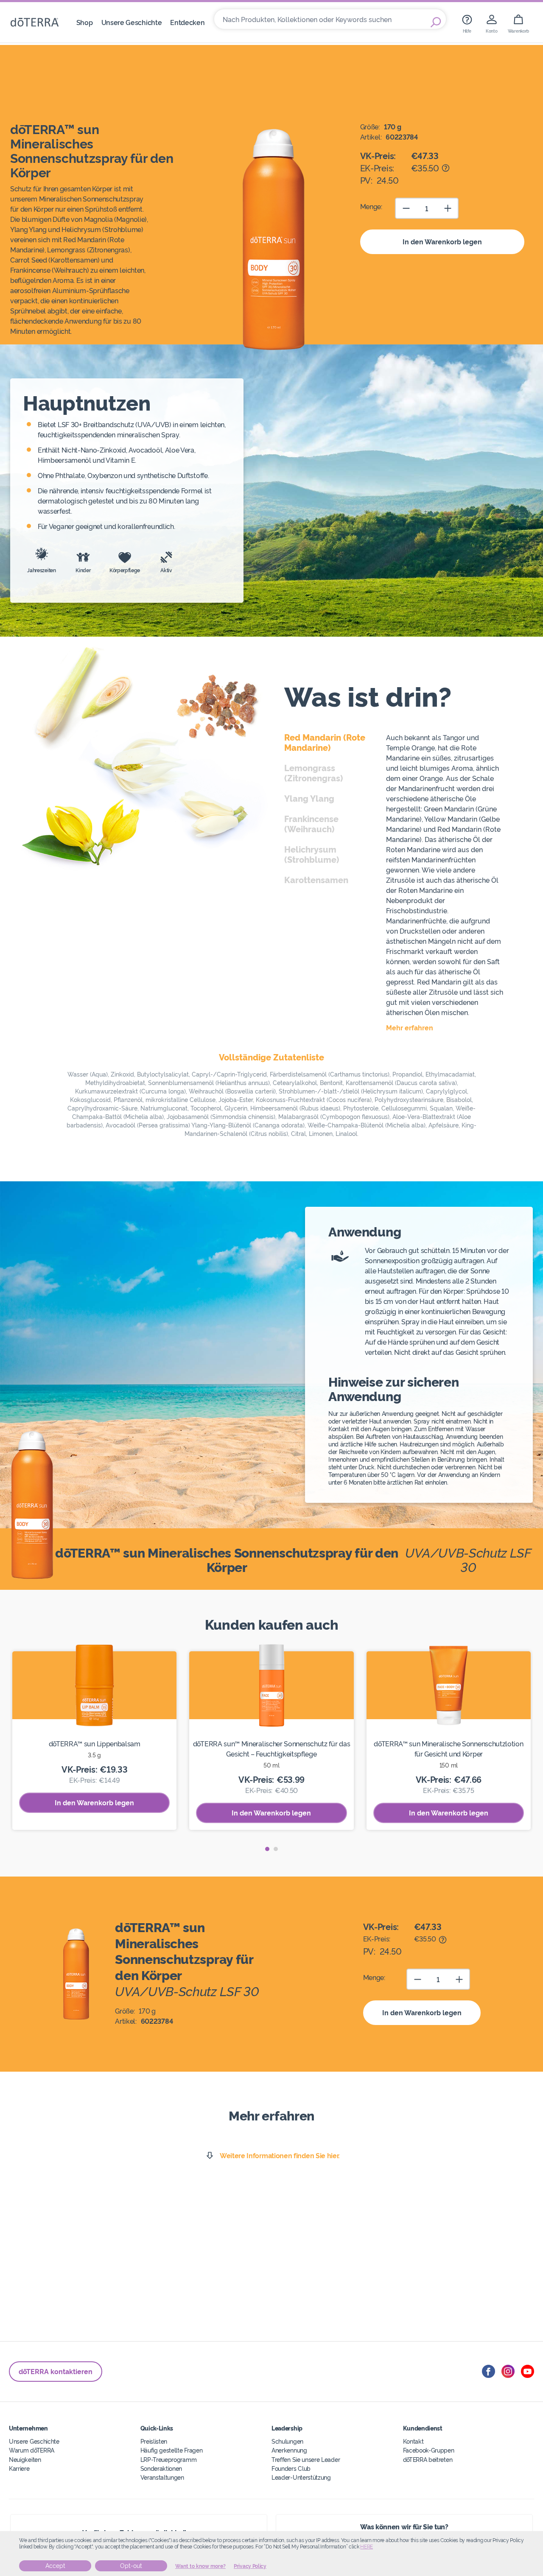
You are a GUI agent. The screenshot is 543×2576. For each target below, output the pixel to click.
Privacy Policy (250, 2566)
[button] (267, 1849)
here (367, 2547)
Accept (55, 2566)
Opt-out (131, 2566)
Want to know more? (200, 2566)
